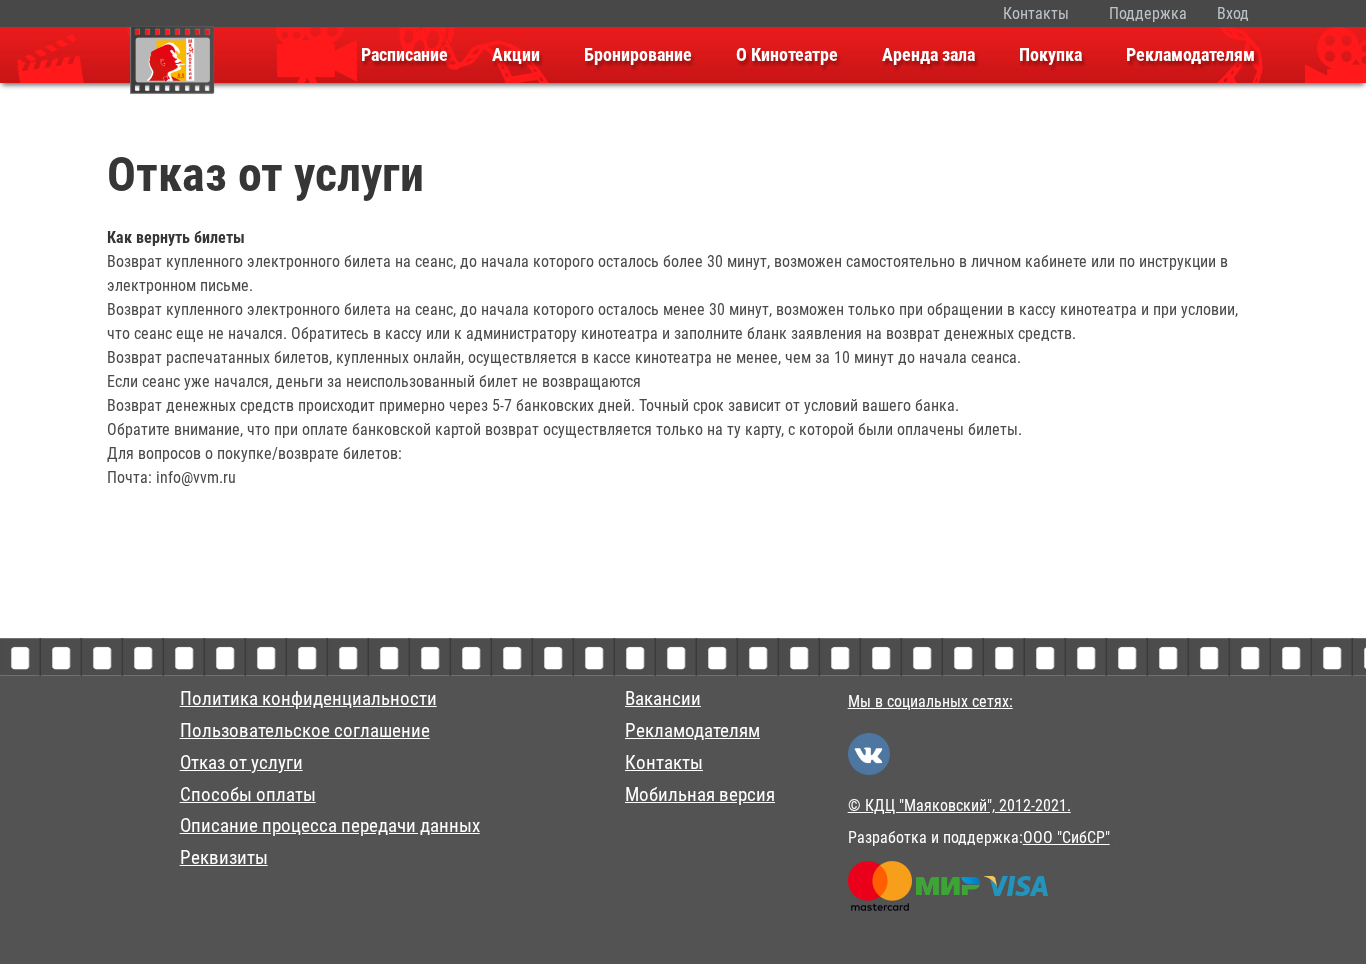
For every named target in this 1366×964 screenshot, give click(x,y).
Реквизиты (224, 858)
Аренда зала (928, 55)
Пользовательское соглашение (305, 731)
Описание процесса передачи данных (330, 826)
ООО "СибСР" (1066, 837)
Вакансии (663, 699)
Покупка (1050, 55)
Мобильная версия (700, 795)
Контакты (1036, 13)
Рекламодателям (1190, 55)
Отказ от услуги (241, 763)
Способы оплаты (248, 795)
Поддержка (1148, 13)
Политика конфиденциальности (308, 699)
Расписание (404, 55)
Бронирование (638, 55)
